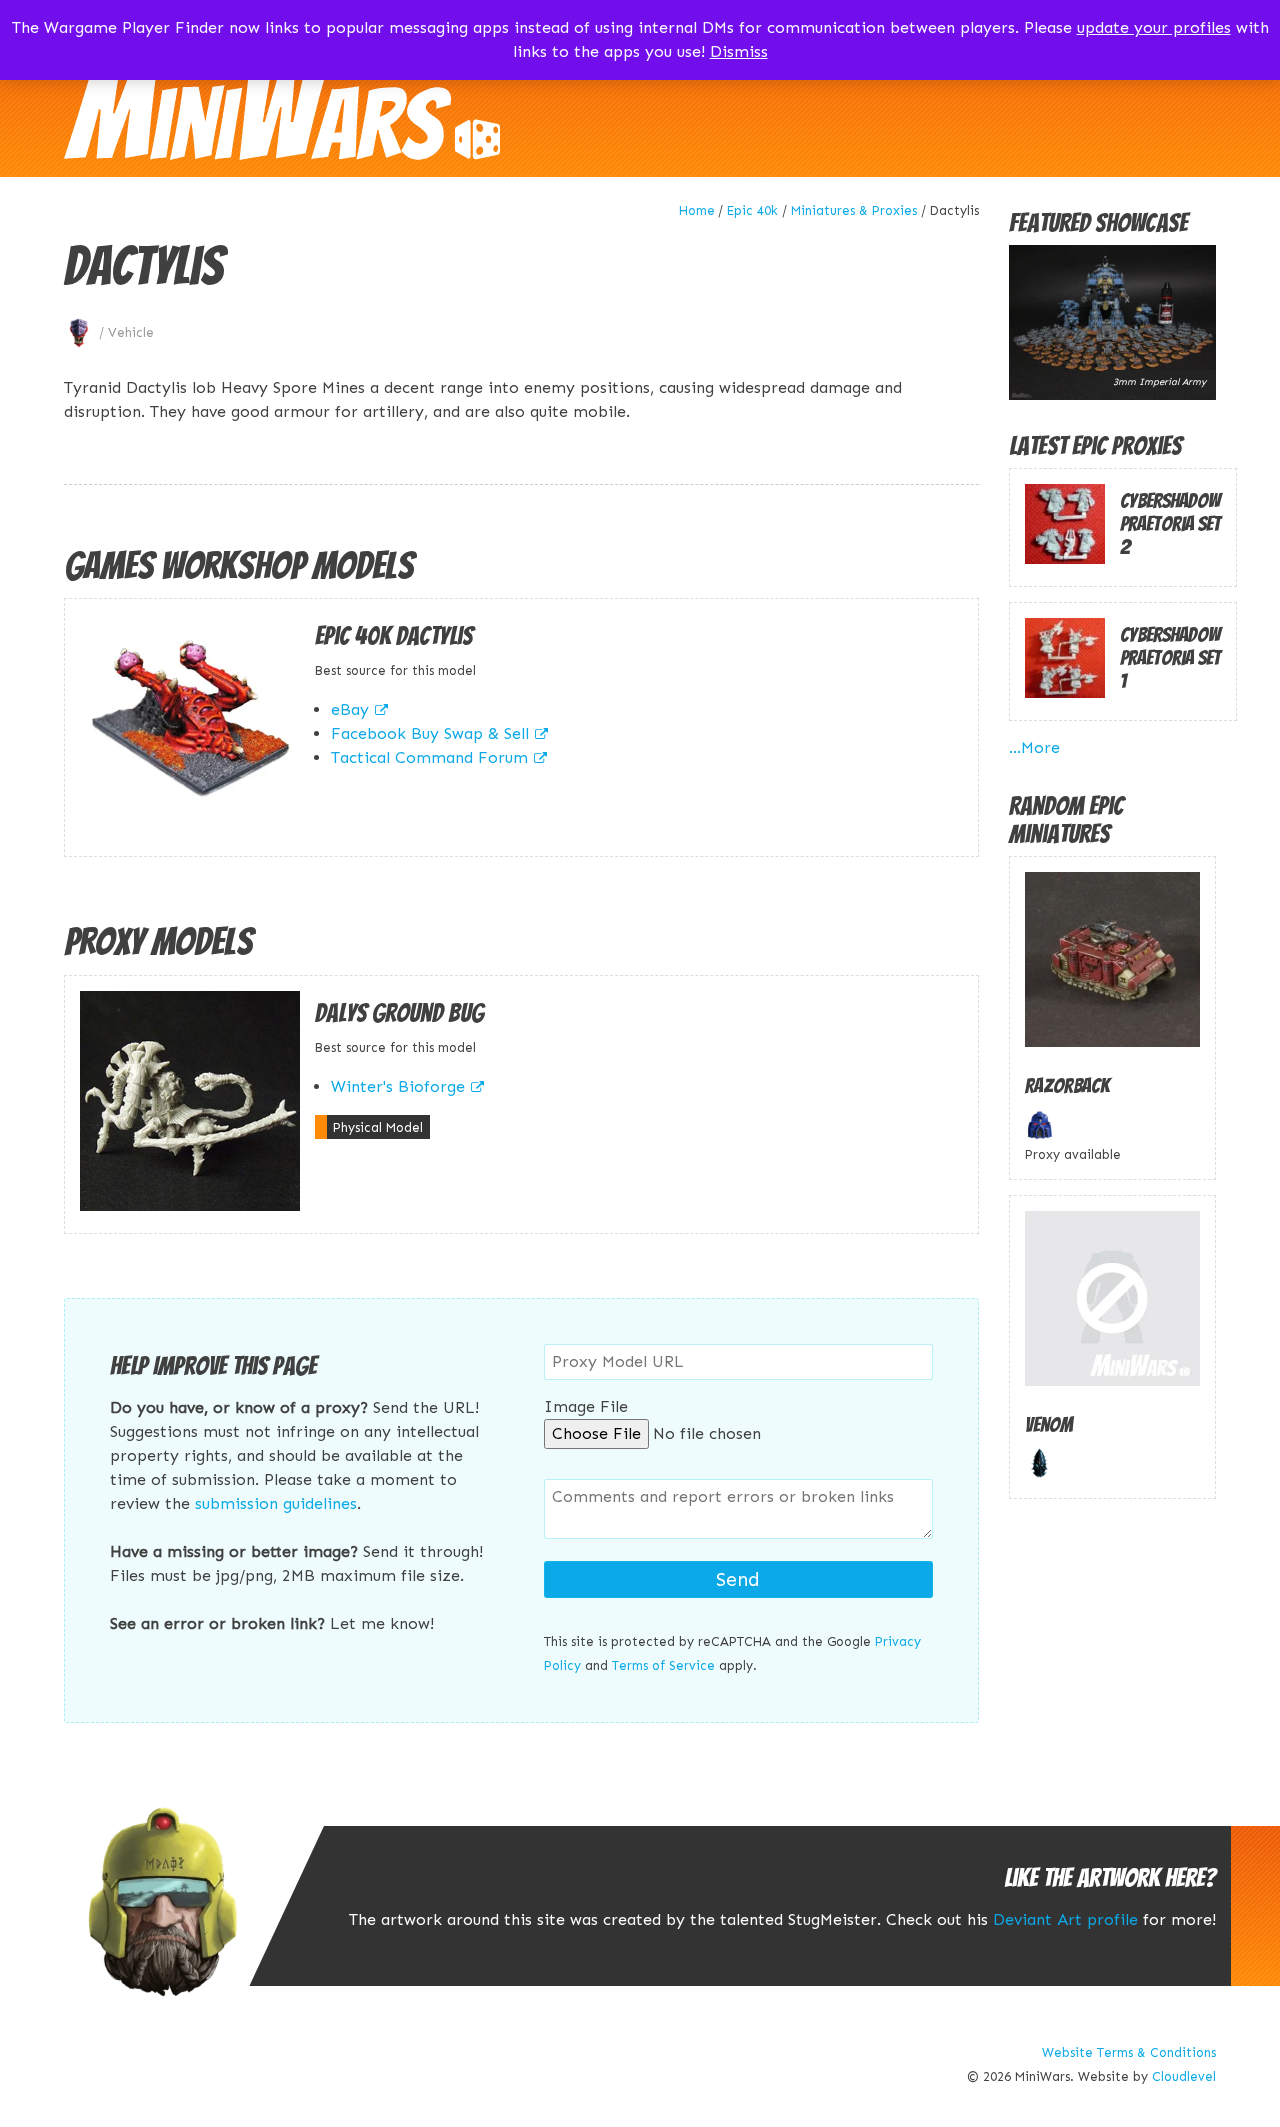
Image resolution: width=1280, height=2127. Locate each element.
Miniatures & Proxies (854, 210)
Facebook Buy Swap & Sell (430, 733)
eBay (350, 709)
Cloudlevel (1184, 2076)
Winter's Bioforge (398, 1086)
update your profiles (1154, 27)
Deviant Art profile (1065, 1919)
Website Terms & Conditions (1129, 2052)
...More (1034, 747)
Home (697, 210)
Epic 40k (752, 210)
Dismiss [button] (739, 51)
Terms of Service (663, 1665)
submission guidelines (276, 1503)
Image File (586, 1406)
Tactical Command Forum (429, 757)
